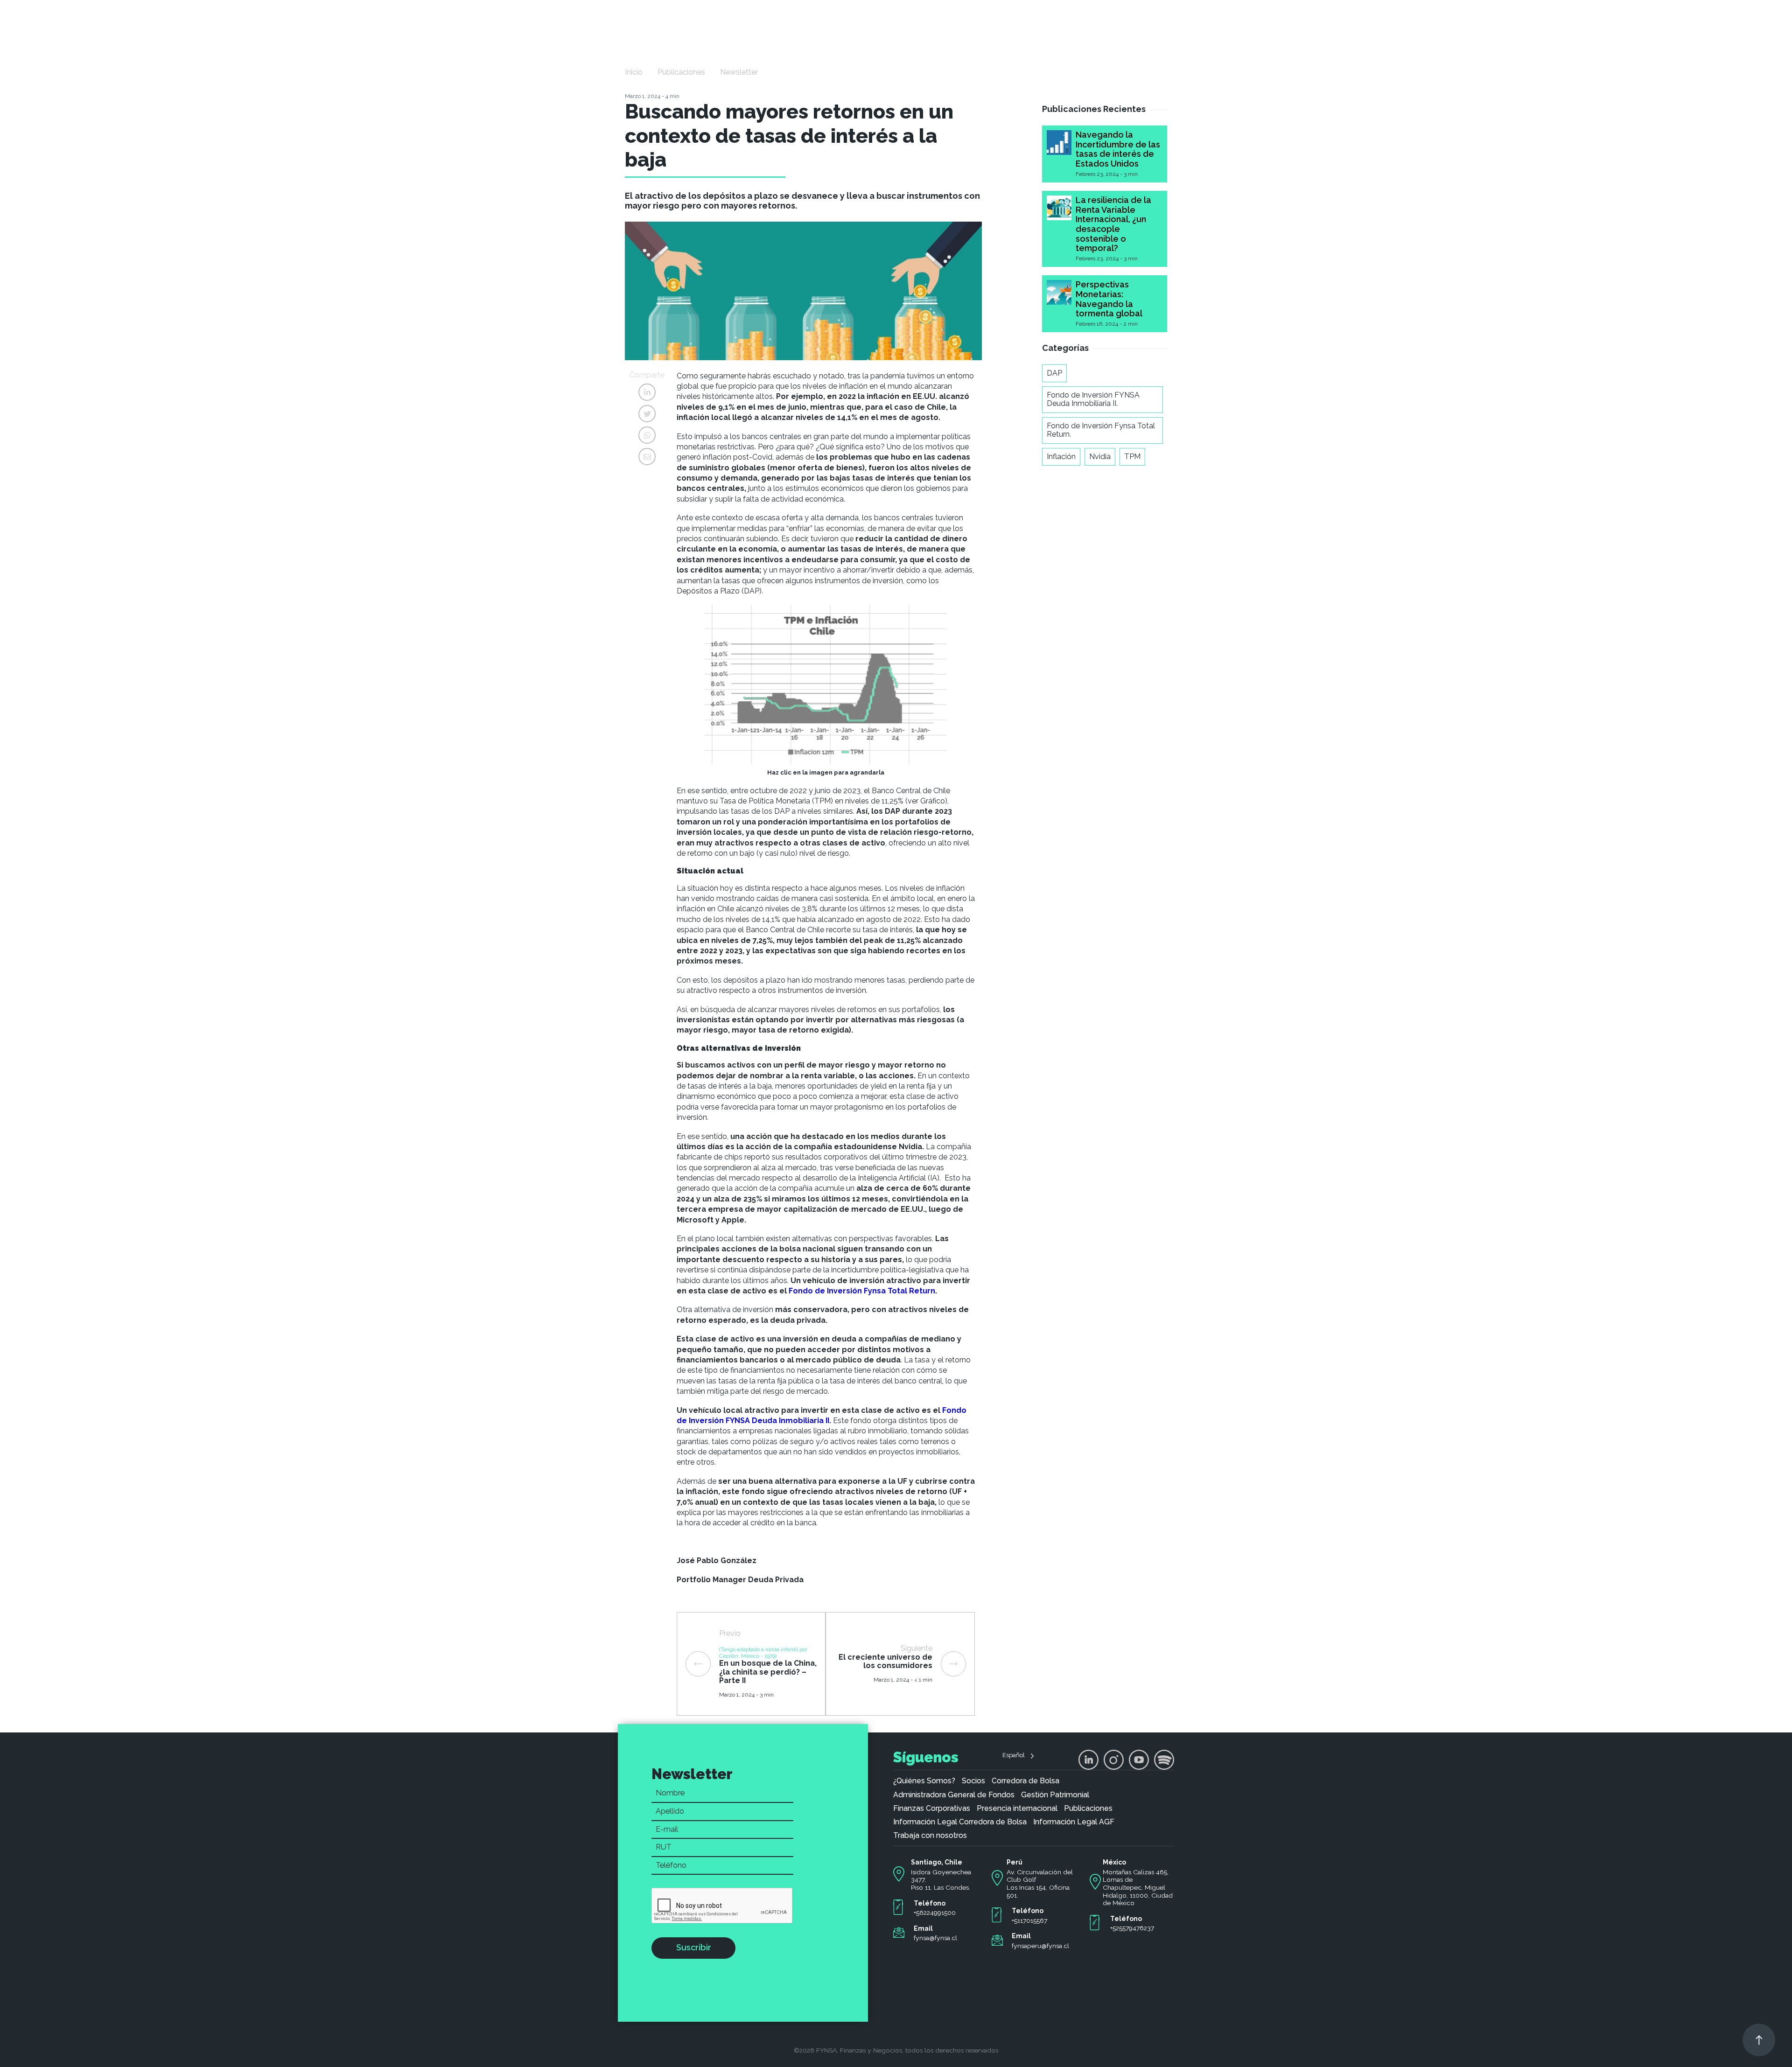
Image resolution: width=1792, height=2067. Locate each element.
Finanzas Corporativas (932, 1809)
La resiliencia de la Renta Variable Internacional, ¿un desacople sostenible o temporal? (1113, 224)
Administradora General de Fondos (954, 1795)
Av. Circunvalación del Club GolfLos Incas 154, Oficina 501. (1040, 1884)
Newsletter (739, 72)
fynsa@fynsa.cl (935, 1938)
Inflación (1061, 457)
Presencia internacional (1017, 1809)
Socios (973, 1781)
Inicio (634, 72)
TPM (1132, 457)
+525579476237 (1132, 1928)
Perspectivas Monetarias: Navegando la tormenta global (1109, 299)
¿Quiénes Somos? (924, 1781)
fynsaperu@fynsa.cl (1040, 1946)
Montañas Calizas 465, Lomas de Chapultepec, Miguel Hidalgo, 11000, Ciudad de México (1138, 1888)
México (1114, 1862)
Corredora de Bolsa (1025, 1781)
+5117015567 (1029, 1920)
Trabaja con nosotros (930, 1836)
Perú (1015, 1862)
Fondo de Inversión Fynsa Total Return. (1101, 430)
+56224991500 (935, 1913)
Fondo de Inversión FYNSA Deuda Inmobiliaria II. (1093, 399)
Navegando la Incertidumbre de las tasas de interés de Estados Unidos (1118, 149)
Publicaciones (681, 72)
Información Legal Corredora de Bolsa (960, 1822)
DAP (1054, 373)
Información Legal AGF (1074, 1822)
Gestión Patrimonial (1055, 1795)
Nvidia (1100, 457)
